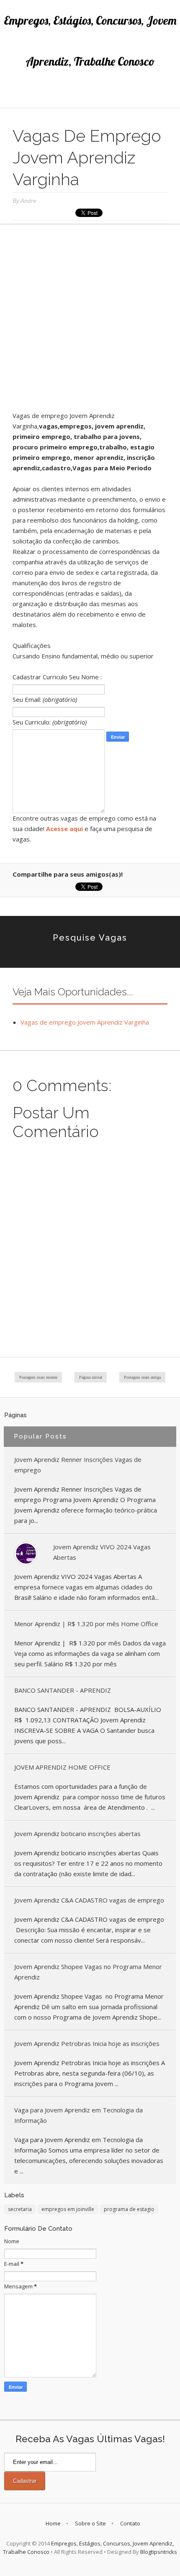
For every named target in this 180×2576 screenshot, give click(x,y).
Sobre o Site (90, 2523)
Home (53, 2523)
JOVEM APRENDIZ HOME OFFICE (62, 1767)
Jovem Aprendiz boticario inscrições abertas (77, 1834)
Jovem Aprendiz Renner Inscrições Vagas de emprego (78, 1465)
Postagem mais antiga (142, 1377)
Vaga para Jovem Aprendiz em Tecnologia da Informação (78, 2115)
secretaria (20, 2209)
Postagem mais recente (38, 1377)
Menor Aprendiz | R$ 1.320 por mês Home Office (86, 1624)
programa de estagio (129, 2209)
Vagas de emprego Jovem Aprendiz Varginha (85, 1022)
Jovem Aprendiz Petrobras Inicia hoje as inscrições (87, 2043)
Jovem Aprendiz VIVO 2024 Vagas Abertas (102, 1552)
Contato (130, 2523)
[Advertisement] (90, 321)
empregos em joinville (68, 2209)
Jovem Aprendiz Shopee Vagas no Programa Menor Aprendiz (88, 1972)
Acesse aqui (64, 829)
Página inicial (91, 1377)
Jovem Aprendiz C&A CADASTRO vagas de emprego (89, 1900)
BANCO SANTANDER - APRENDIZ (63, 1690)
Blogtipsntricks (159, 2552)
